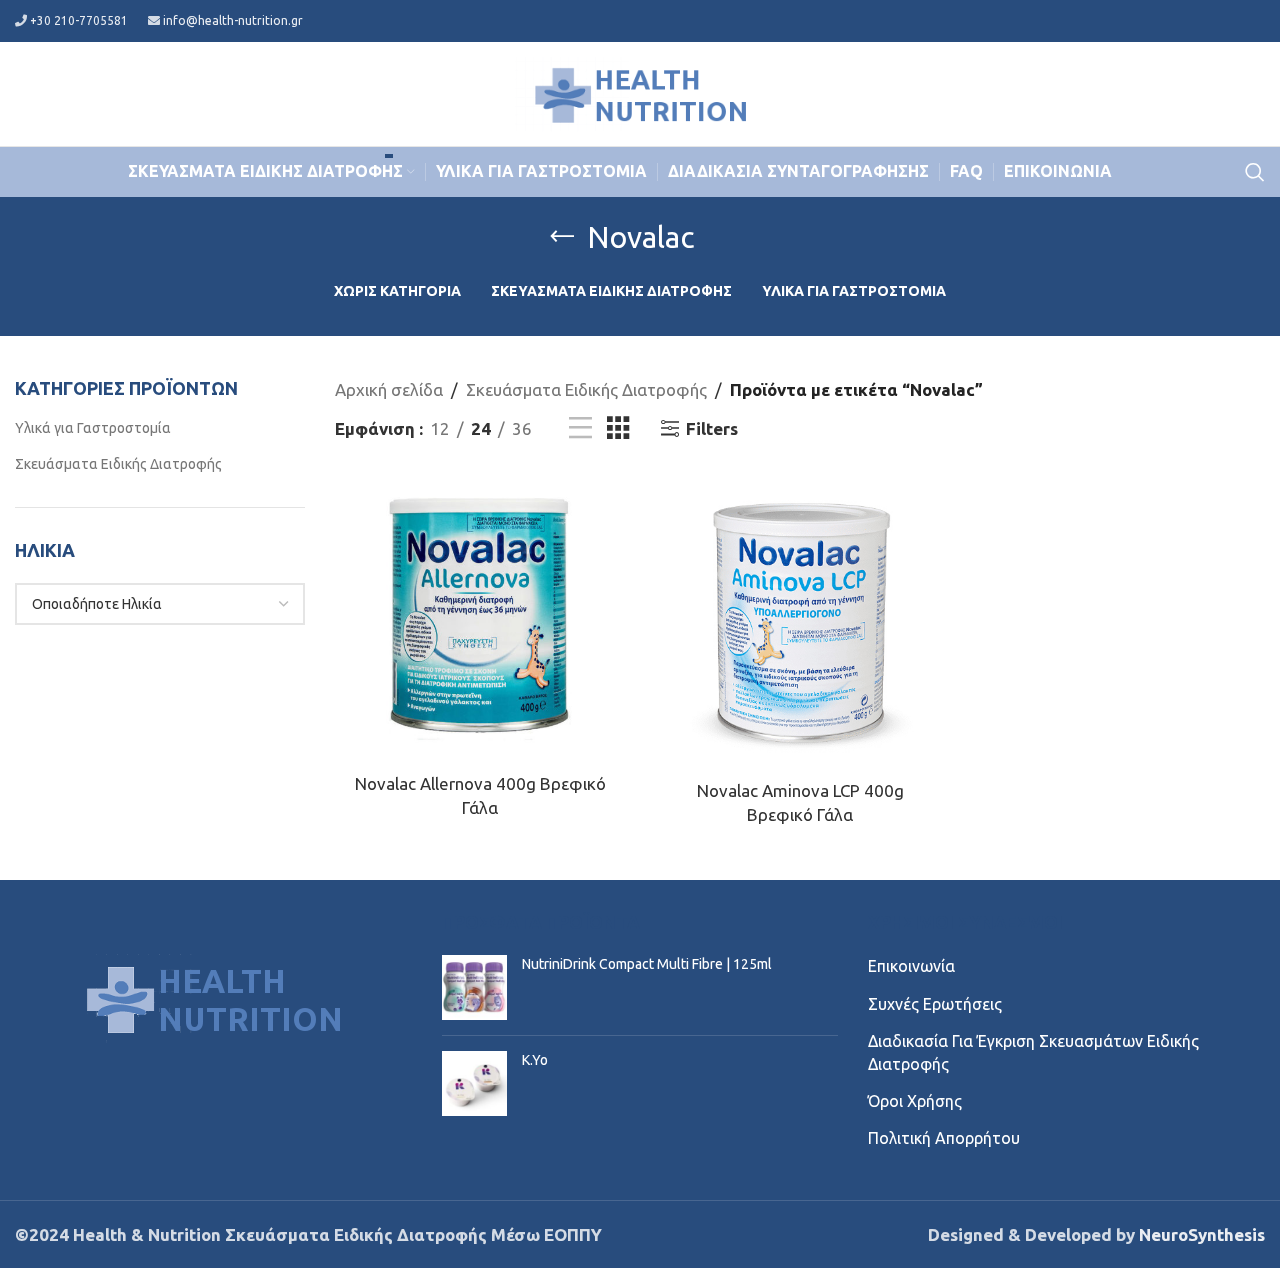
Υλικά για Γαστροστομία (93, 428)
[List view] (580, 428)
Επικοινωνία (911, 966)
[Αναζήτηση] (1255, 172)
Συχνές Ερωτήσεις (935, 1004)
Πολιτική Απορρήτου (944, 1138)
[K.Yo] (474, 1083)
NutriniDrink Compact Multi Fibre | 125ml (647, 964)
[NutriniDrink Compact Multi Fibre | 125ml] (474, 987)
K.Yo (535, 1060)
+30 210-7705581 (79, 20)
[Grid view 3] (618, 428)
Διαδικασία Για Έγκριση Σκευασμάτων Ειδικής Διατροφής (1033, 1052)
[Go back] (562, 237)
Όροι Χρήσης (915, 1101)
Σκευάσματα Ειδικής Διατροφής (118, 464)
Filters (712, 428)
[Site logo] (640, 91)
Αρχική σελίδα (389, 389)
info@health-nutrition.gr (233, 20)
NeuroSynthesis (1202, 1234)
